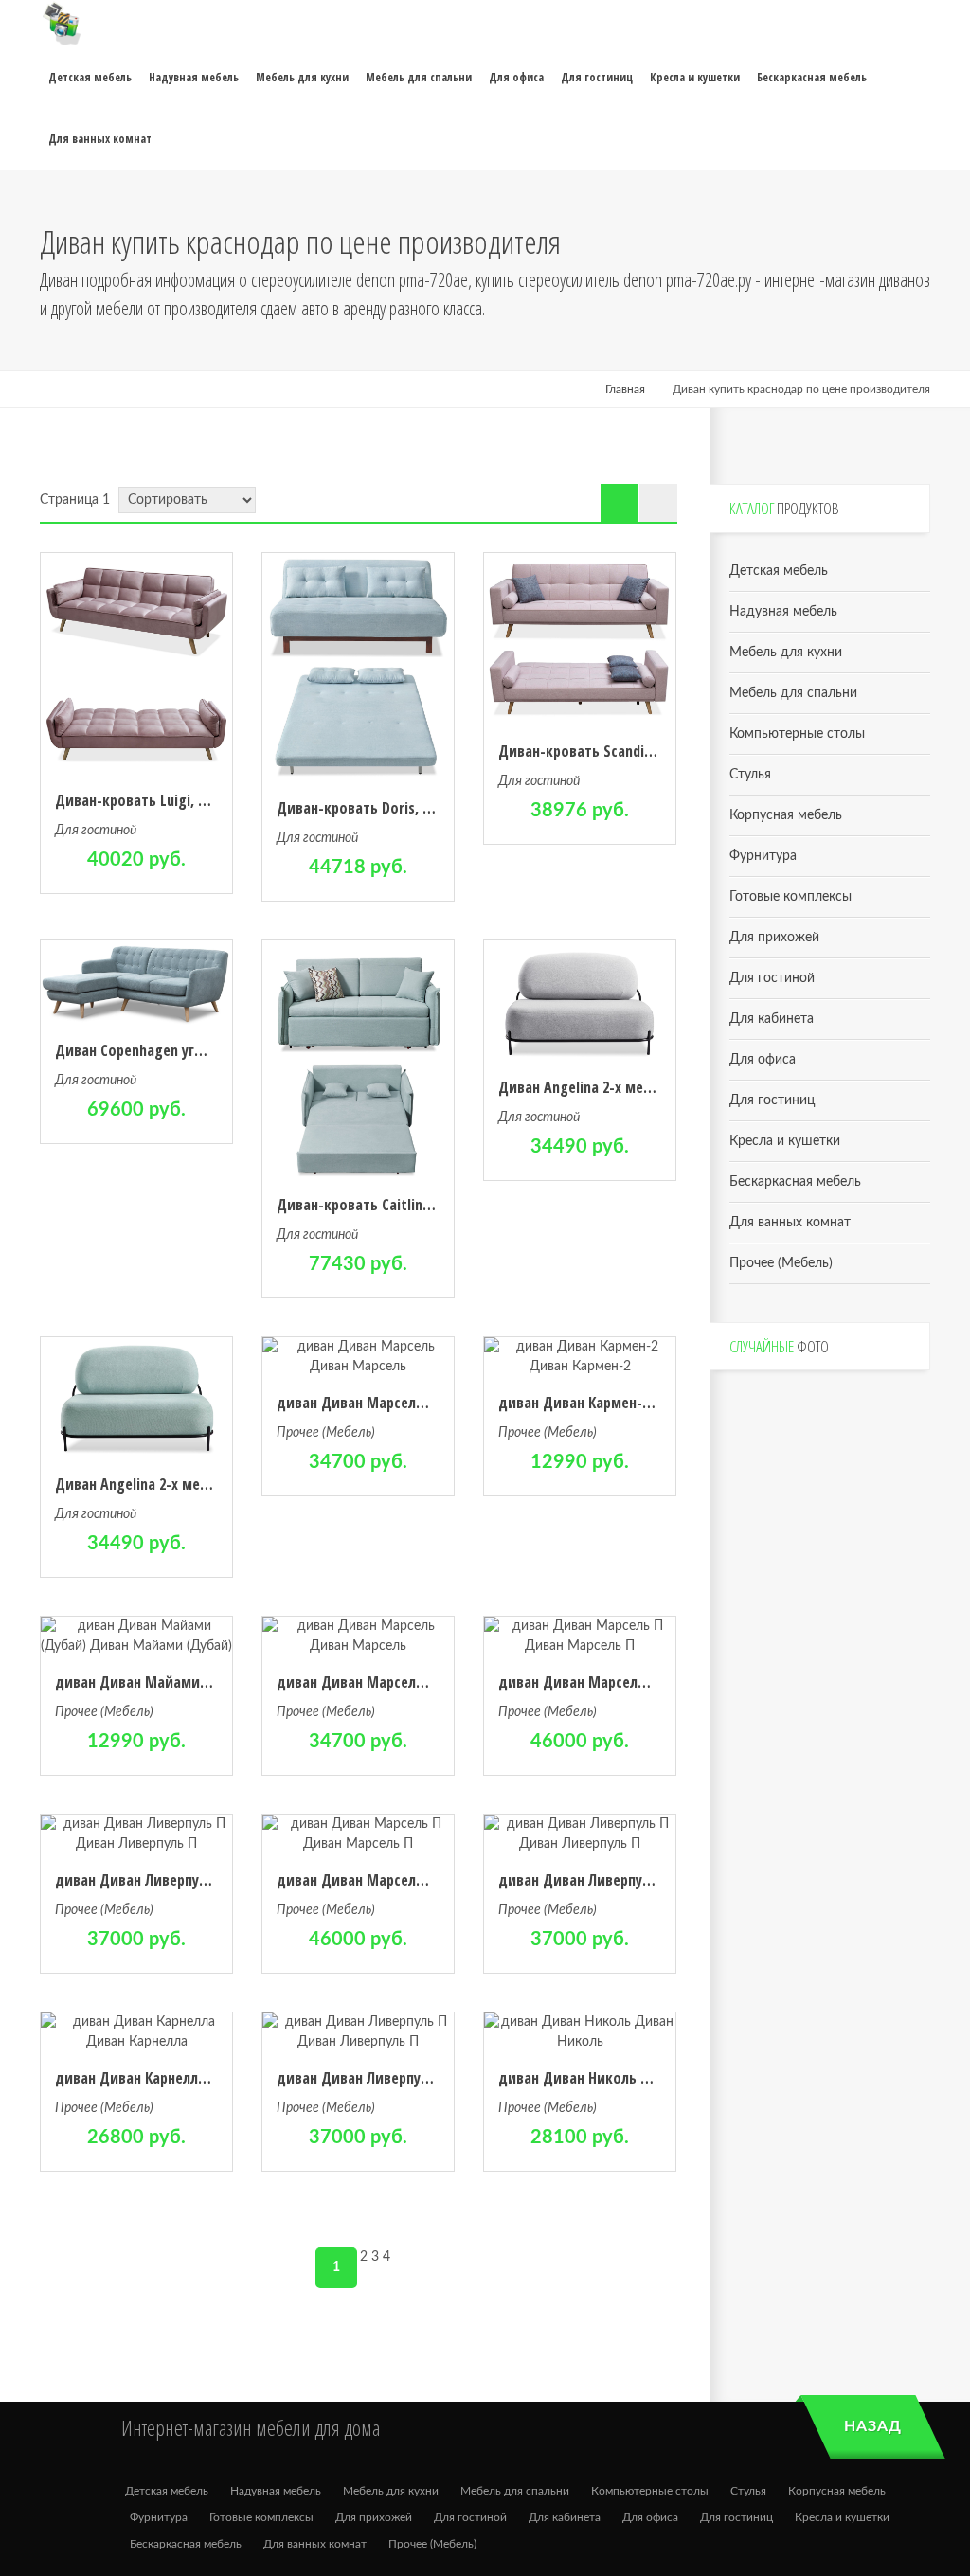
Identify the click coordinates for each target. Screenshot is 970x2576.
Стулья (750, 775)
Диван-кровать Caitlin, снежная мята (399, 1205)
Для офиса (763, 1060)
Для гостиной (96, 831)
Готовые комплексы (790, 897)
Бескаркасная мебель (795, 1182)
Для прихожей (774, 938)
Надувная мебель (783, 612)
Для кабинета (772, 1019)
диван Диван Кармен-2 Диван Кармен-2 (629, 1403)
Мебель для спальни (793, 693)
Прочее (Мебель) (326, 1433)
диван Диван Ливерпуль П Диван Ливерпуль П (206, 1880)
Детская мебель (779, 571)
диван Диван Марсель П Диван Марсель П (637, 1682)
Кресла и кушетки (785, 1141)
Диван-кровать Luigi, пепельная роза (178, 800)
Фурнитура (763, 856)
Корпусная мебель (786, 815)
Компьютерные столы (797, 734)
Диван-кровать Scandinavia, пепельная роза (643, 751)
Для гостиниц (772, 1100)
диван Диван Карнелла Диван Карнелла (185, 2078)
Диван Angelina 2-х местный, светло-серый (641, 1087)
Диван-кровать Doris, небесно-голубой (406, 808)
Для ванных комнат (790, 1223)
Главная (625, 389)
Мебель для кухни (786, 653)
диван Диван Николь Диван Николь (616, 2078)
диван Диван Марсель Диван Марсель (403, 1403)
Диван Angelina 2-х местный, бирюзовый (190, 1484)
